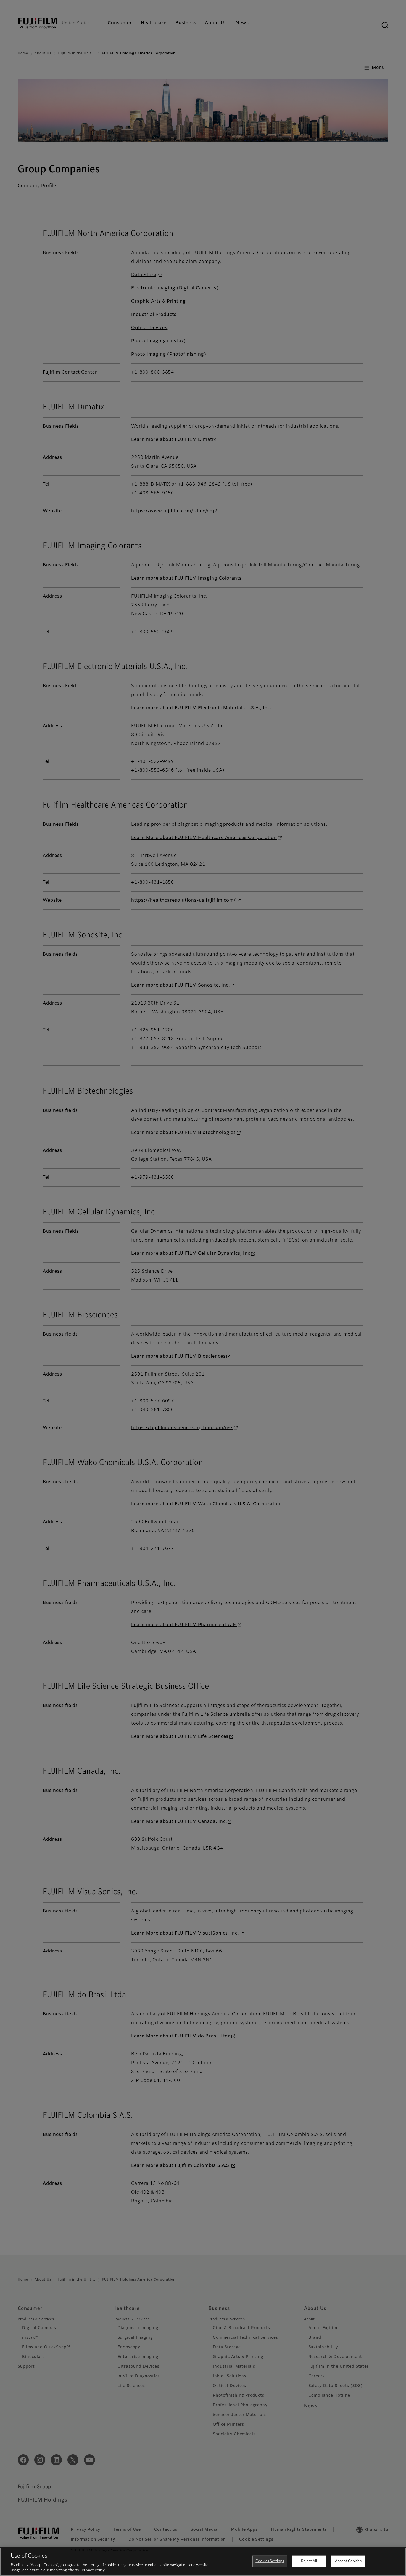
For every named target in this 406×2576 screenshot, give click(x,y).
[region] (203, 2562)
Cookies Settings (270, 2561)
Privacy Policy (93, 2570)
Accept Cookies (348, 2561)
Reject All (309, 2561)
